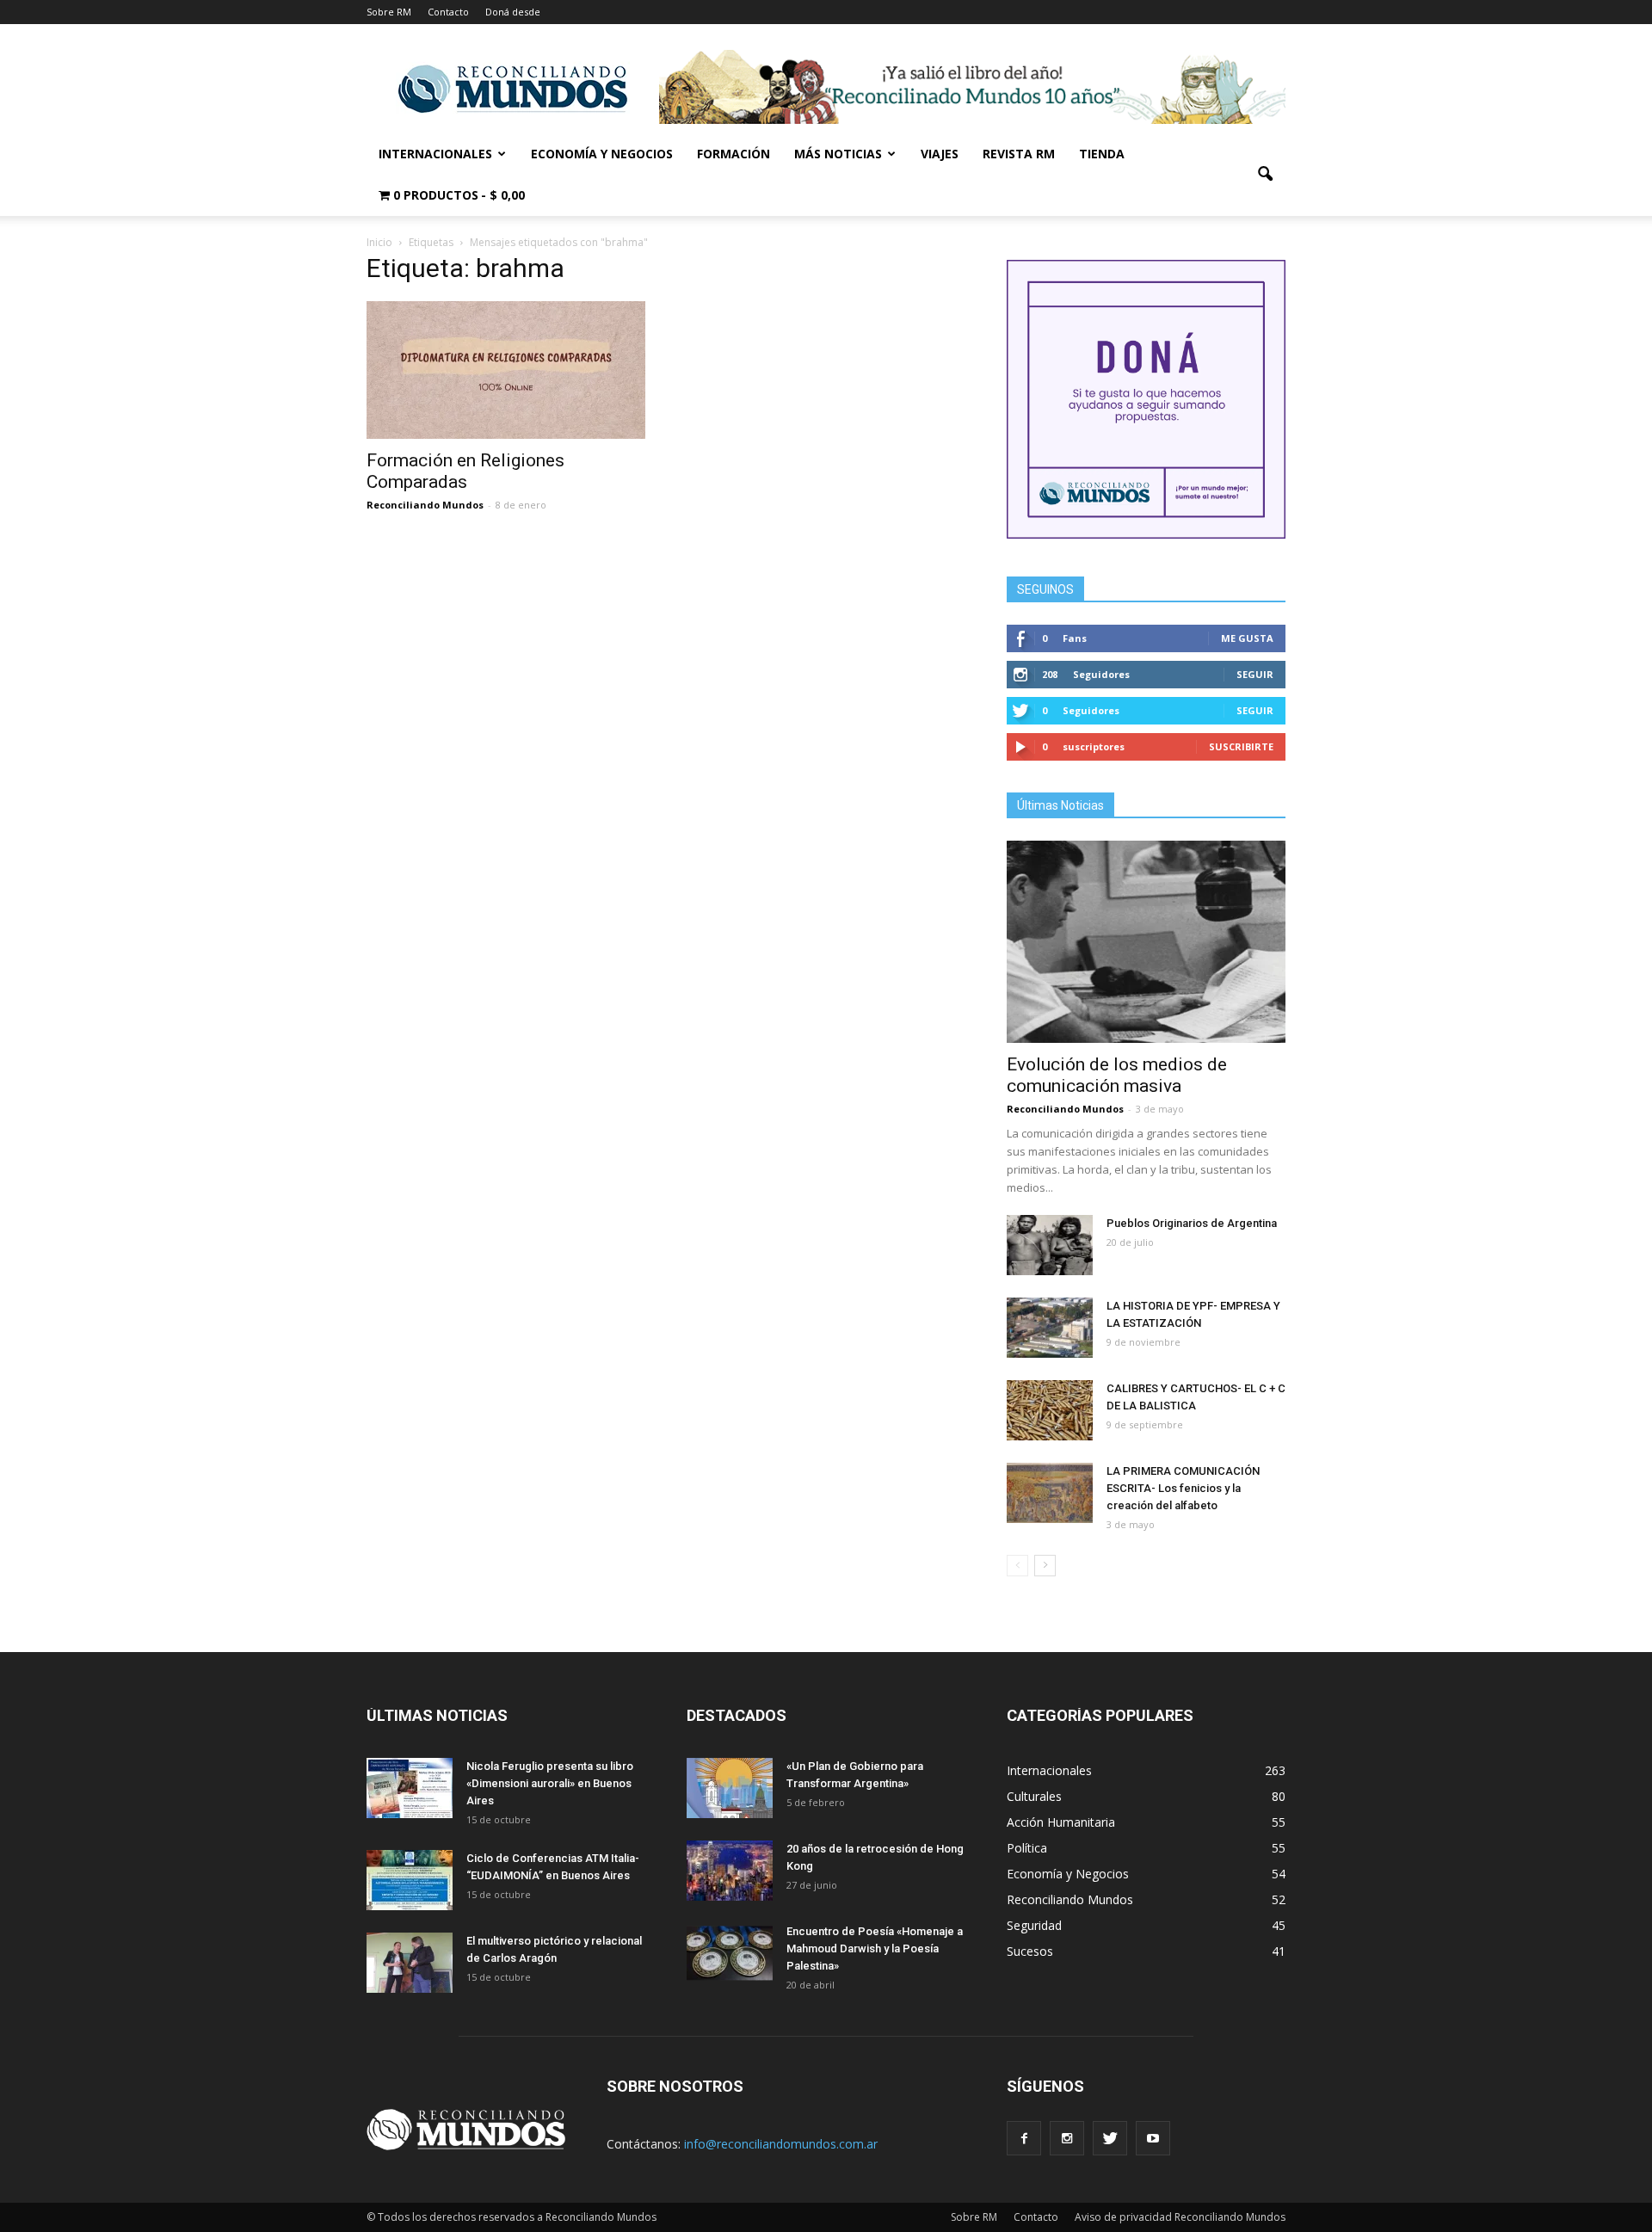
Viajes (940, 154)
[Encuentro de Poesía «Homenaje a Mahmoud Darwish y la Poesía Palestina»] (730, 1953)
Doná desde (513, 12)
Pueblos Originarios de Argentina (1192, 1223)
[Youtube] (1153, 2138)
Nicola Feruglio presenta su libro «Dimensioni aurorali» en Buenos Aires (550, 1783)
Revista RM (1019, 154)
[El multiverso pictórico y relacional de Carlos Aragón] (410, 1963)
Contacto (448, 12)
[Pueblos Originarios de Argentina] (1050, 1245)
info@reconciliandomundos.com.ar (781, 2144)
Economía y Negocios (602, 154)
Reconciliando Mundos (425, 505)
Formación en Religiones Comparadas (465, 471)
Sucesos (1030, 1951)
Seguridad (1034, 1925)
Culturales (1034, 1796)
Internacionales (435, 154)
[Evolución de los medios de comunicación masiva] (1146, 942)
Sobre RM (389, 12)
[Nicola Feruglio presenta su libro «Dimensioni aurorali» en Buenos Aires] (410, 1788)
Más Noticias (838, 154)
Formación (734, 154)
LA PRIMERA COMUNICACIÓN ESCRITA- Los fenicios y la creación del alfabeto (1183, 1488)
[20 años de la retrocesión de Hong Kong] (730, 1871)
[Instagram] (1067, 2138)
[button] (1265, 175)
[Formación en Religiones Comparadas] (506, 370)
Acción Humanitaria (1061, 1822)
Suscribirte (1241, 746)
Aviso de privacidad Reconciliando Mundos (1180, 2217)
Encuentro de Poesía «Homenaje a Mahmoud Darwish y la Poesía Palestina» (875, 1948)
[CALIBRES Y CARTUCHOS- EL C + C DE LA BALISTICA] (1050, 1410)
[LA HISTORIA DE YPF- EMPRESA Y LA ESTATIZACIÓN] (1050, 1328)
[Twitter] (1110, 2138)
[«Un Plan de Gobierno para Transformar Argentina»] (730, 1788)
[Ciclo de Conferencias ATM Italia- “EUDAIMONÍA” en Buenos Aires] (410, 1880)
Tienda (1102, 154)
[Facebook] (1024, 2138)
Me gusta (1247, 638)
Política (1027, 1848)
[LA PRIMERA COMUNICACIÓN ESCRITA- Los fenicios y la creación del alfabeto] (1050, 1493)
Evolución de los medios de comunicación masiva (1117, 1075)
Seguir (1255, 674)
